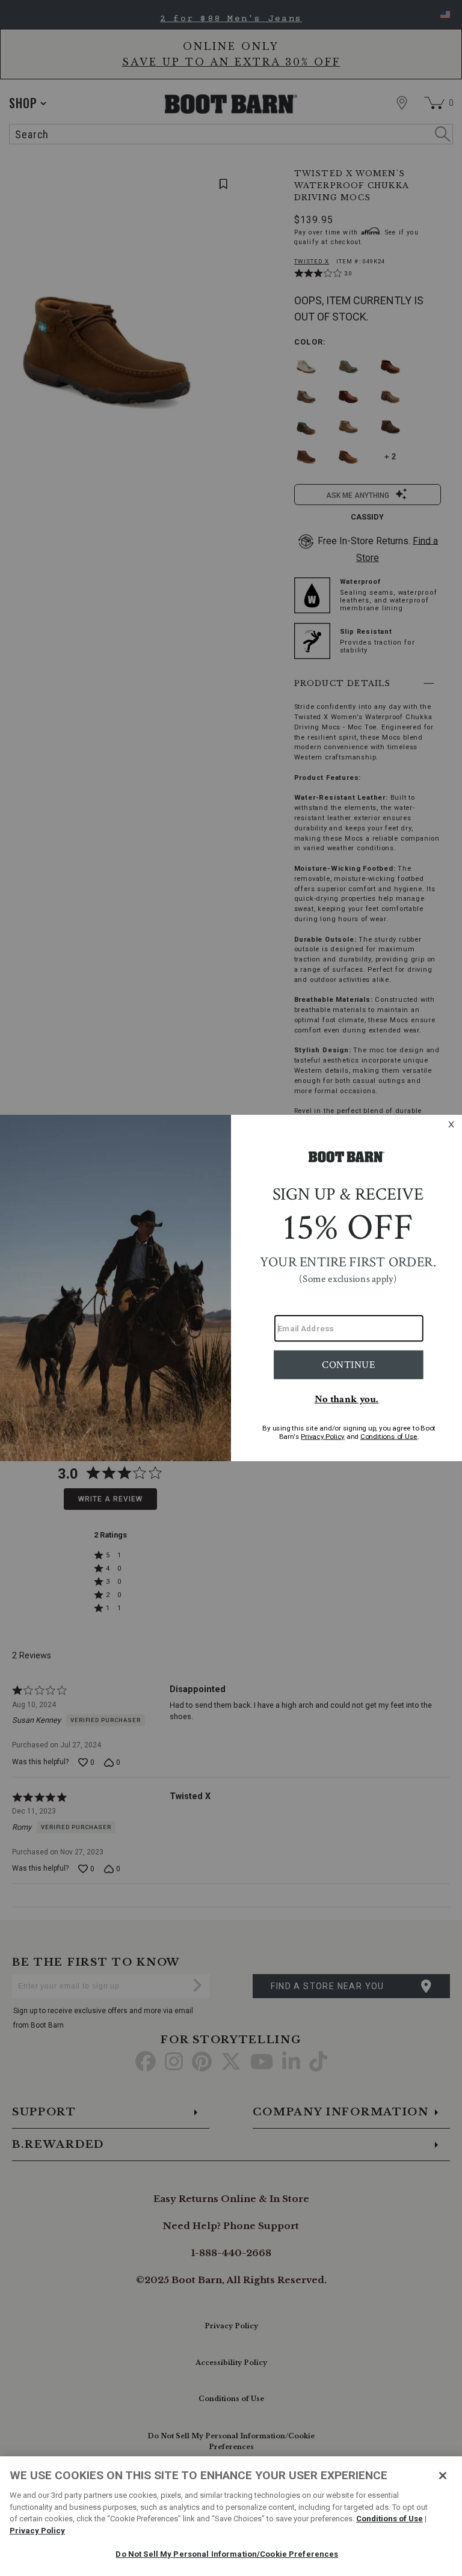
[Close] (443, 2476)
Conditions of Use (390, 2519)
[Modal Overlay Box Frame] (231, 1288)
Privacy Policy (37, 2531)
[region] (231, 2516)
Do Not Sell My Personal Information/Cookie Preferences (227, 2554)
